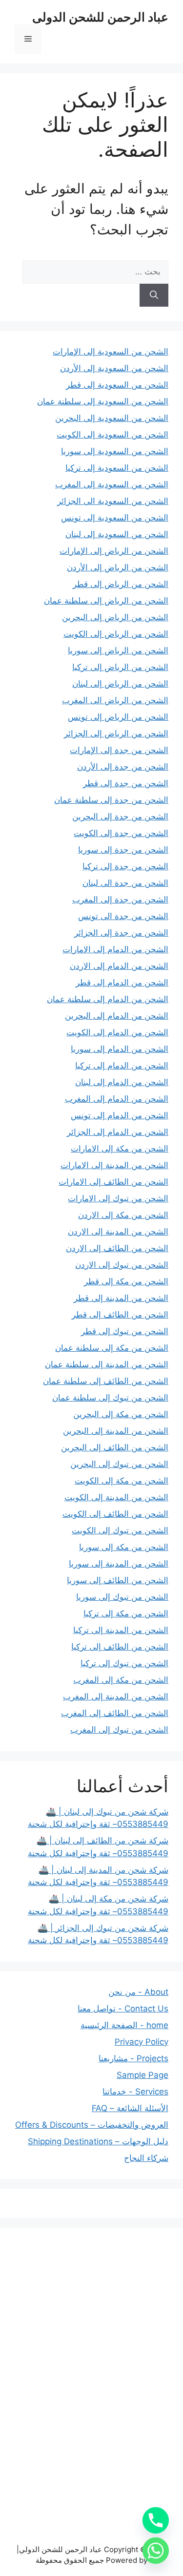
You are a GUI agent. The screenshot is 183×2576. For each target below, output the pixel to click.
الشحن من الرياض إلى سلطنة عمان (106, 601)
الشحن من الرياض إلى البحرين (115, 617)
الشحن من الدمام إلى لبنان (122, 1082)
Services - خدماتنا (135, 2092)
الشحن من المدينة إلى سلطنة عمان (107, 1364)
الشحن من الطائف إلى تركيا (120, 1647)
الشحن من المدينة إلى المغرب (116, 1696)
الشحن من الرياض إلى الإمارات (114, 551)
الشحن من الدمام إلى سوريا (120, 1049)
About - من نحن (138, 1992)
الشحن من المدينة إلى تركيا (121, 1630)
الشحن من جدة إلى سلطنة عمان (111, 800)
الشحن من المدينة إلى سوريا (119, 1564)
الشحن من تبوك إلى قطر (125, 1331)
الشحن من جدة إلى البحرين (120, 817)
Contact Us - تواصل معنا (123, 2009)
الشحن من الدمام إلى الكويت (117, 1032)
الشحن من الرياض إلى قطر (121, 584)
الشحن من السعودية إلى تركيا (117, 468)
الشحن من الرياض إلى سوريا (118, 650)
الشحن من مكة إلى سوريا (124, 1547)
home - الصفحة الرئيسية (124, 2025)
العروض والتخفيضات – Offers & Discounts (92, 2125)
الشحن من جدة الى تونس (123, 916)
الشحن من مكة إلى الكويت (122, 1481)
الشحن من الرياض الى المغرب (115, 700)
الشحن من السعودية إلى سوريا (115, 451)
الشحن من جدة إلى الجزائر (121, 933)
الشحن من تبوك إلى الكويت (120, 1530)
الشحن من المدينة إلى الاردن (118, 1232)
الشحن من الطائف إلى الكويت (115, 1514)
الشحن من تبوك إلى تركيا (124, 1663)
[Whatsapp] (156, 2551)
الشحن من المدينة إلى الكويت (116, 1497)
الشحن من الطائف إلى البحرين (115, 1447)
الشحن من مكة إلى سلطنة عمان (112, 1348)
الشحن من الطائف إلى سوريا (118, 1580)
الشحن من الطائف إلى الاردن (117, 1248)
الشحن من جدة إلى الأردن (123, 767)
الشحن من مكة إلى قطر (126, 1281)
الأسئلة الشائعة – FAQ (130, 2108)
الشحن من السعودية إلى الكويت (112, 435)
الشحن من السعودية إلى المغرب (112, 484)
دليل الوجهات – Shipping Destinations (98, 2141)
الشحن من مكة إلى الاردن (123, 1215)
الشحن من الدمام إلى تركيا (122, 1066)
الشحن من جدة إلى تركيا (125, 866)
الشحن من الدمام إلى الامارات (115, 949)
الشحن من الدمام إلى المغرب (117, 1099)
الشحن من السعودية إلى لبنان (117, 534)
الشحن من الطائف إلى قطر (120, 1315)
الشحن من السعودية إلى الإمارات (111, 352)
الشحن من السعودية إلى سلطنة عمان (103, 401)
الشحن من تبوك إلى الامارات (118, 1198)
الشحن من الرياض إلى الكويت (116, 634)
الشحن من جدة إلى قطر (126, 783)
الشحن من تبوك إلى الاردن (122, 1265)
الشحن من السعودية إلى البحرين (112, 418)
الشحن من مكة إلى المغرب (121, 1680)
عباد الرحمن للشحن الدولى (100, 17)
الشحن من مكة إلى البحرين (121, 1414)
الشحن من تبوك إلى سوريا (122, 1597)
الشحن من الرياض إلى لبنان (120, 684)
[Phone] (156, 2520)
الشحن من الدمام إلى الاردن (119, 966)
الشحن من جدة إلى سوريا (123, 850)
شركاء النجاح (146, 2158)
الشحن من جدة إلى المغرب (120, 900)
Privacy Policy (142, 2042)
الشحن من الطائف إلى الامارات (113, 1182)
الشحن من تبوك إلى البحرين (119, 1464)
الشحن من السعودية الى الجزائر (113, 501)
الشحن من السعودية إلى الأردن (114, 368)
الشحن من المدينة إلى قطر (121, 1298)
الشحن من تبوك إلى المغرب (119, 1730)
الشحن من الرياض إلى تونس (118, 717)
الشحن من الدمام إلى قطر (122, 983)
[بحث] (154, 295)
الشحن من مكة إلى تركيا (126, 1613)
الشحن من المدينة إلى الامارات (114, 1165)
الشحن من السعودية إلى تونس (115, 518)
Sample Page (142, 2075)
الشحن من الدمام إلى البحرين (117, 1016)
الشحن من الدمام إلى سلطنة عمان (108, 999)
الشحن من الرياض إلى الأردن (118, 567)
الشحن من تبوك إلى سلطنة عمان (110, 1398)
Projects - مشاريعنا (133, 2058)
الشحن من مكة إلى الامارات (120, 1149)
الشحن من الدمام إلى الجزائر (118, 1132)
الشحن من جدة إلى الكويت (121, 833)
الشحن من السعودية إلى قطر (117, 385)
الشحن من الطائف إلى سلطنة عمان (106, 1381)
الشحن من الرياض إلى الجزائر (116, 733)
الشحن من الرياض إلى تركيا (120, 667)
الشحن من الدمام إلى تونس (120, 1115)
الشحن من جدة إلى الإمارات (119, 750)
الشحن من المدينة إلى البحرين (116, 1431)
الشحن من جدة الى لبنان (125, 883)
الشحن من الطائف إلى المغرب (115, 1713)
